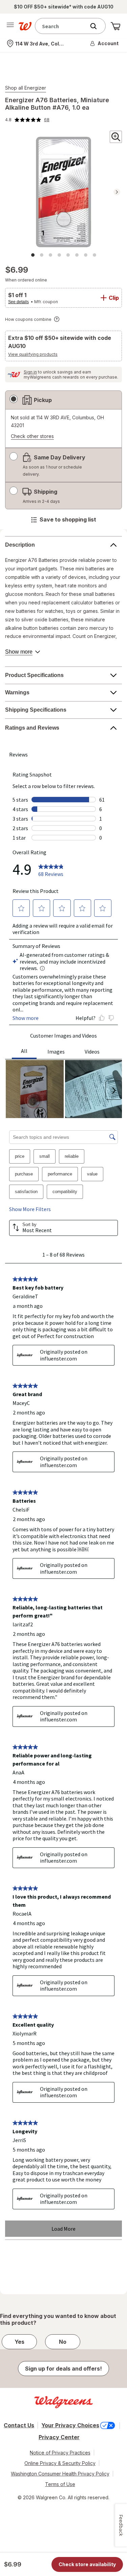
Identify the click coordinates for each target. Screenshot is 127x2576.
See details (18, 302)
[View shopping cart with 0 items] (115, 26)
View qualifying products (33, 354)
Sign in (30, 372)
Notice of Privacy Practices (60, 2453)
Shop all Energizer (26, 88)
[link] (27, 120)
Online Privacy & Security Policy (60, 2463)
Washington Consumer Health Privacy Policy (60, 2474)
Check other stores (32, 436)
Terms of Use (60, 2484)
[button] (105, 43)
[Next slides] (117, 192)
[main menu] (10, 26)
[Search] (97, 26)
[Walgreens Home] (25, 26)
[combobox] (62, 26)
